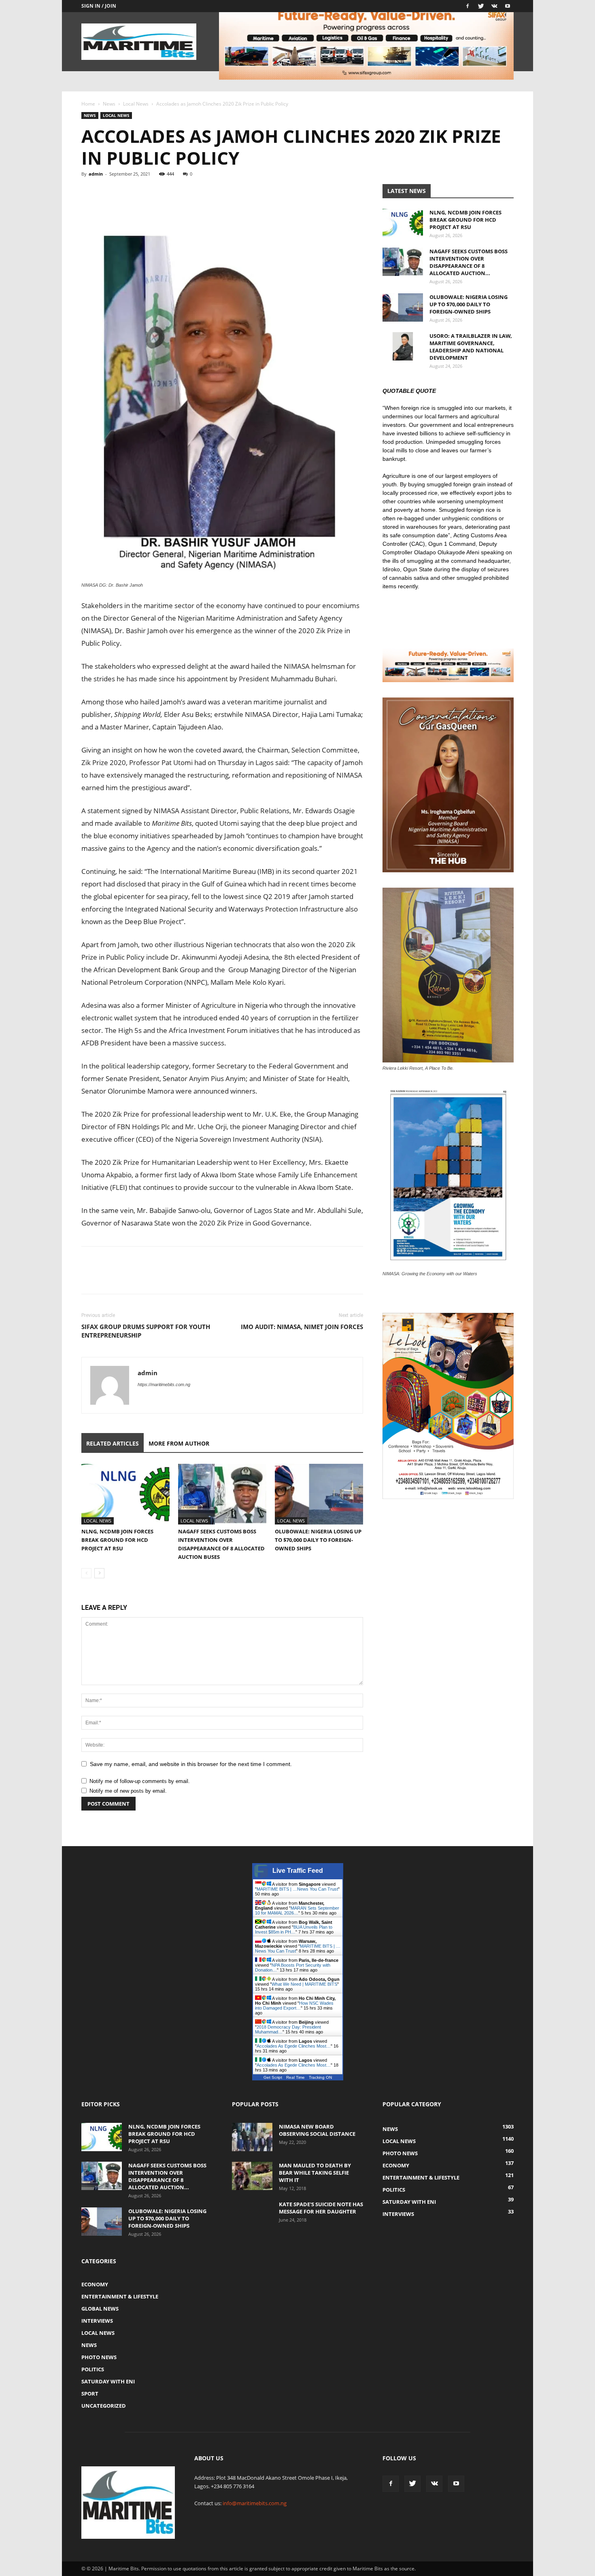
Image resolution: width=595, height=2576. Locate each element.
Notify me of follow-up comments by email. (140, 1781)
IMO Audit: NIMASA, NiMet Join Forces (302, 1327)
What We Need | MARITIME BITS (304, 1984)
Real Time (295, 2077)
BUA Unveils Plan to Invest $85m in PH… (294, 1929)
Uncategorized (104, 2406)
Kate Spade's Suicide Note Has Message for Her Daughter (321, 2208)
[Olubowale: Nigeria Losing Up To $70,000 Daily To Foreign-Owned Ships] (319, 1494)
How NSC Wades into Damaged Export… (294, 2006)
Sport (90, 2394)
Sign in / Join (99, 6)
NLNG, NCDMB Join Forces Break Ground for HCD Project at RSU (117, 1540)
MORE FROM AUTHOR (179, 1443)
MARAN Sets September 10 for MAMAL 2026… (297, 1910)
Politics (93, 2369)
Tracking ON (320, 2077)
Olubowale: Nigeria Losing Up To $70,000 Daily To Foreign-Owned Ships (318, 1540)
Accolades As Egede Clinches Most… (294, 2046)
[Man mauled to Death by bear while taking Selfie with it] (252, 2176)
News (109, 104)
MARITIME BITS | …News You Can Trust (297, 1889)
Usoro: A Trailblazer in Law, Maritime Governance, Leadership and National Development (471, 347)
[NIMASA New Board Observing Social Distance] (252, 2137)
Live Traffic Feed (298, 1871)
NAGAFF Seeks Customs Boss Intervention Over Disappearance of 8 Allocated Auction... (469, 262)
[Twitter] (481, 6)
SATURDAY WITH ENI (108, 2381)
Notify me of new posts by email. (128, 1791)
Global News (100, 2309)
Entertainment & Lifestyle (120, 2296)
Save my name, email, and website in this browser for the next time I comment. (191, 1764)
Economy (95, 2284)
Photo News (99, 2357)
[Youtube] (508, 6)
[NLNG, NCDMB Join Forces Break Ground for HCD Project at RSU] (125, 1494)
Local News (136, 104)
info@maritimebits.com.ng (255, 2503)
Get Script (273, 2077)
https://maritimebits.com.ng (164, 1384)
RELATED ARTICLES (113, 1443)
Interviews (97, 2321)
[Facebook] (467, 6)
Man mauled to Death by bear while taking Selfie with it (315, 2173)
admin (96, 174)
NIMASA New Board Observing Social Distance (317, 2130)
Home (88, 104)
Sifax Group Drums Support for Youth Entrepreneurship (146, 1331)
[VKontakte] (494, 6)
